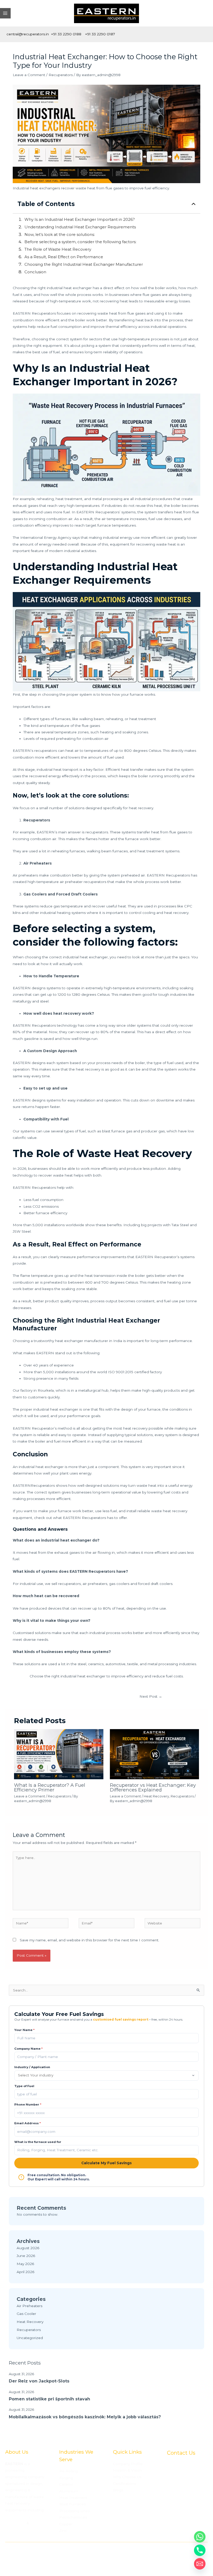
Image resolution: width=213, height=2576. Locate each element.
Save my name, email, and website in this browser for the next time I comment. (89, 1940)
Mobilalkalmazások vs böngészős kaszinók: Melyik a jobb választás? (85, 2417)
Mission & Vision (127, 2470)
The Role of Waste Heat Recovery (58, 249)
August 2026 (28, 2248)
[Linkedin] (189, 2529)
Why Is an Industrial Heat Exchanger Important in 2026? (80, 219)
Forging (66, 2478)
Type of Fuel (24, 2086)
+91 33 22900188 (182, 2520)
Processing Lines (74, 2511)
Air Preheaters (29, 2306)
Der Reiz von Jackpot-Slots (39, 2381)
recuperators (17, 2517)
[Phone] (200, 2550)
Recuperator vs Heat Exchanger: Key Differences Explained (153, 1787)
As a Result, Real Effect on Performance (64, 257)
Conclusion (35, 272)
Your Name (24, 2030)
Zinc (63, 2531)
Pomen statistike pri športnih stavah (49, 2399)
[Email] (200, 2564)
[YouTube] (181, 2529)
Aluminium (69, 2491)
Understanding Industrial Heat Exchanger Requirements (80, 227)
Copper (66, 2524)
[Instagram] (197, 2529)
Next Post (151, 1696)
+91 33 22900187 (182, 2513)
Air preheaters (25, 875)
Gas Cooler (26, 2314)
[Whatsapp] (200, 2537)
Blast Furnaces (72, 2504)
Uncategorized (30, 2338)
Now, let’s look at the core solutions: (60, 234)
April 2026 (25, 2272)
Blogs (118, 2490)
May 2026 (25, 2264)
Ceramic (66, 2484)
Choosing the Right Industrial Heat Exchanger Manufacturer (84, 264)
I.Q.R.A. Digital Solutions (178, 2558)
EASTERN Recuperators (84, 1518)
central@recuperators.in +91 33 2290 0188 (44, 34)
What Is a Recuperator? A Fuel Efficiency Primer (50, 1787)
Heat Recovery (156, 1796)
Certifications (125, 2484)
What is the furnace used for (38, 2142)
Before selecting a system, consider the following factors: (80, 242)
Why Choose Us (127, 2477)
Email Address (28, 2123)
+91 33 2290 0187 (100, 34)
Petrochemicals (73, 2517)
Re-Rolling (69, 2471)
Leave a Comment (29, 75)
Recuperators (61, 75)
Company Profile (128, 2464)
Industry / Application (32, 2067)
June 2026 (26, 2256)
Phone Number (28, 2104)
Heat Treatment (73, 2498)
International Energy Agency (46, 537)
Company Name (28, 2049)
